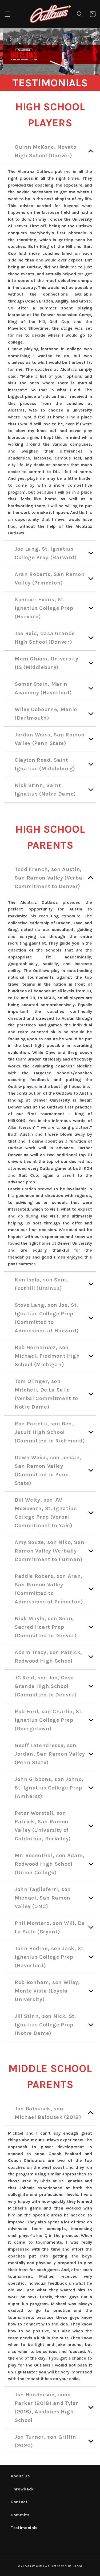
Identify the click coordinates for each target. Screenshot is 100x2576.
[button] (7, 14)
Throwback (22, 2489)
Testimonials (24, 2528)
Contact (19, 2502)
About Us (20, 2476)
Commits (20, 2515)
